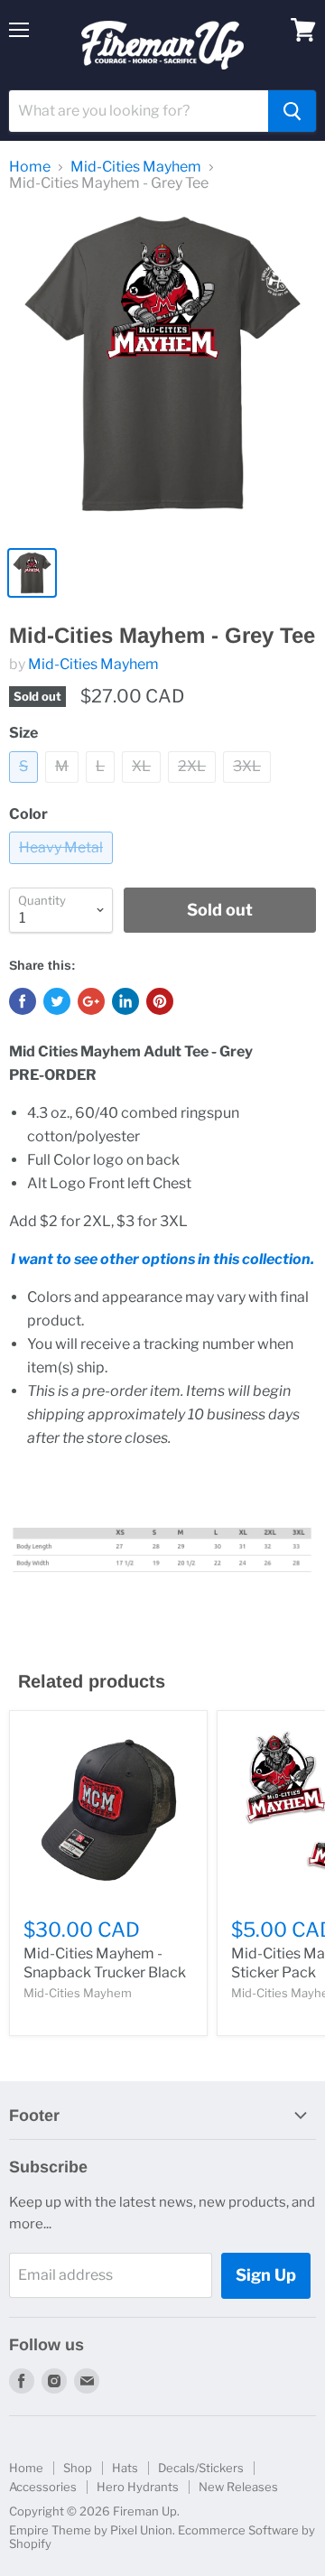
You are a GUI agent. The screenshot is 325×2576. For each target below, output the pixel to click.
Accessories (43, 2487)
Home (30, 167)
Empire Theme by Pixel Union (91, 2530)
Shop (78, 2468)
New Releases (238, 2487)
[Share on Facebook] (23, 1001)
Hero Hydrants (138, 2487)
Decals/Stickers (201, 2468)
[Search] (292, 111)
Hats (125, 2468)
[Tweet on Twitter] (57, 1001)
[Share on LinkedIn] (125, 1001)
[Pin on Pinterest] (160, 1001)
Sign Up (266, 2275)
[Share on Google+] (91, 1001)
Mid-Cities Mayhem (136, 167)
